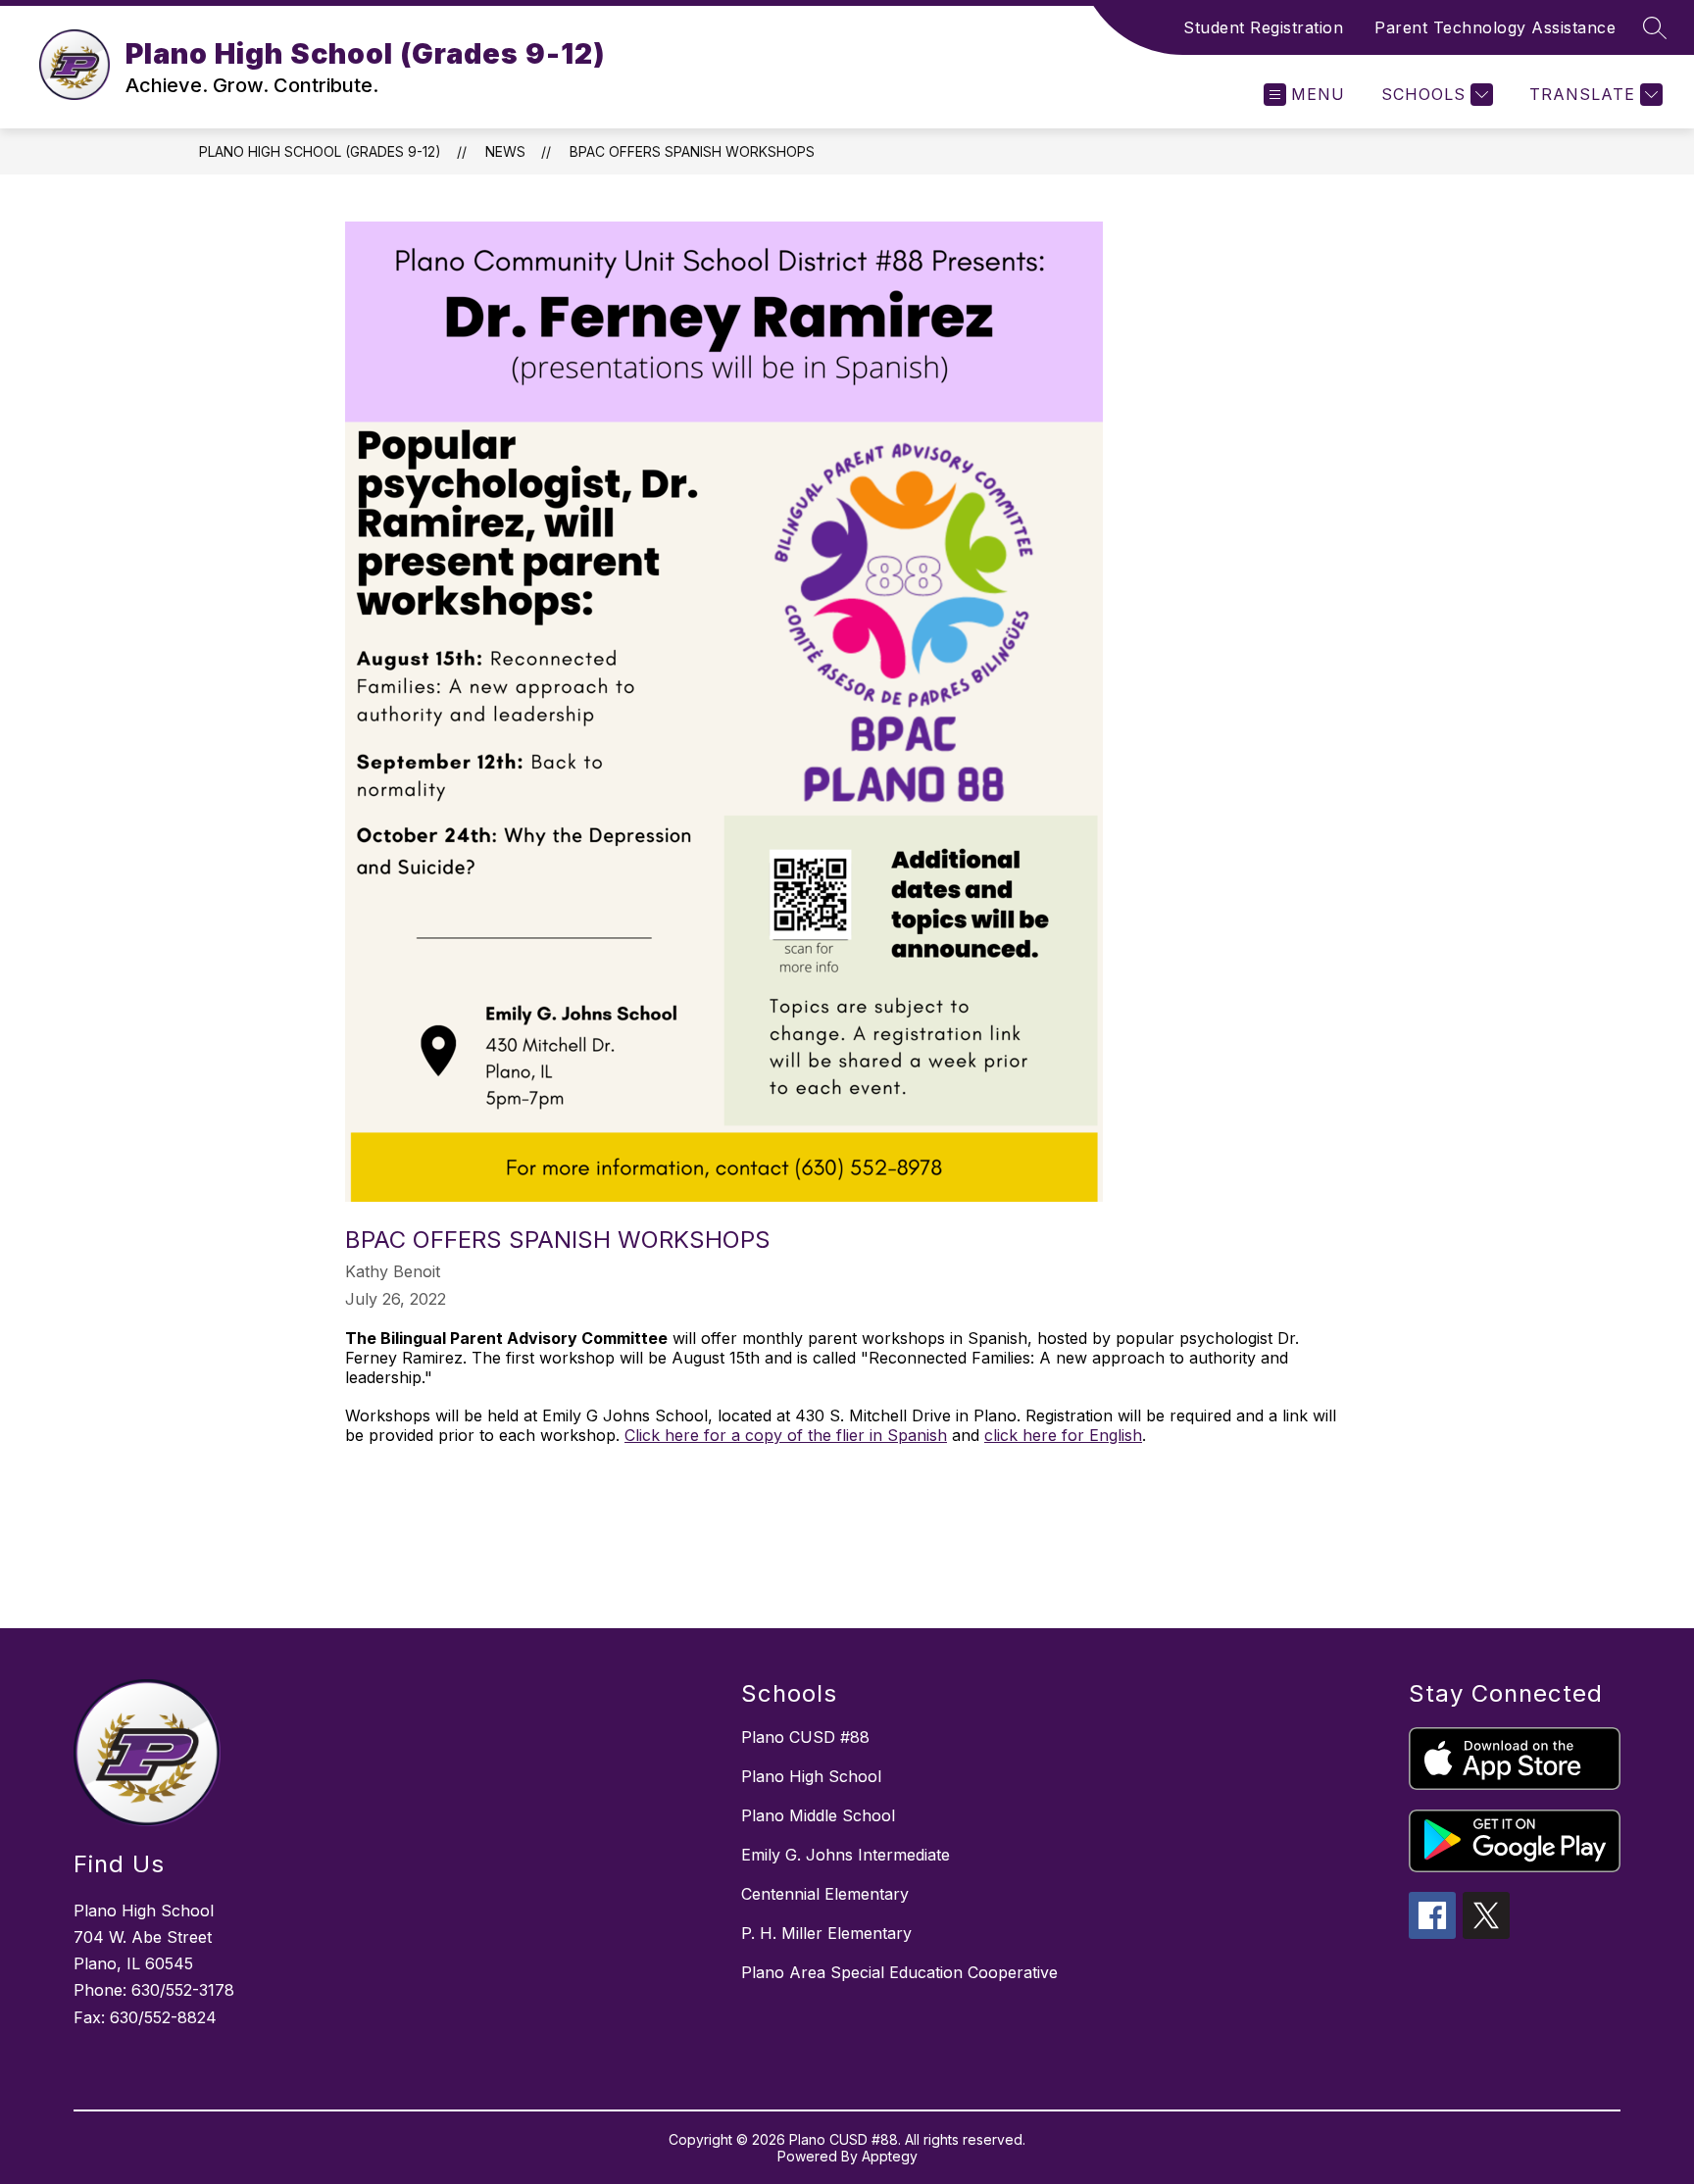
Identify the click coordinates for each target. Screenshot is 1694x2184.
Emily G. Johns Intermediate (846, 1855)
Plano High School (811, 1776)
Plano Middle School (818, 1815)
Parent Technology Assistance (1495, 27)
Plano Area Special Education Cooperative (899, 1972)
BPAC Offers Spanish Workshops (692, 151)
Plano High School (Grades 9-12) (320, 151)
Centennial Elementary (825, 1894)
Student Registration (1263, 27)
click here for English (1063, 1435)
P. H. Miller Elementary (826, 1933)
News (505, 151)
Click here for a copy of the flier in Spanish (786, 1435)
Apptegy (890, 2156)
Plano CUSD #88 (805, 1737)
